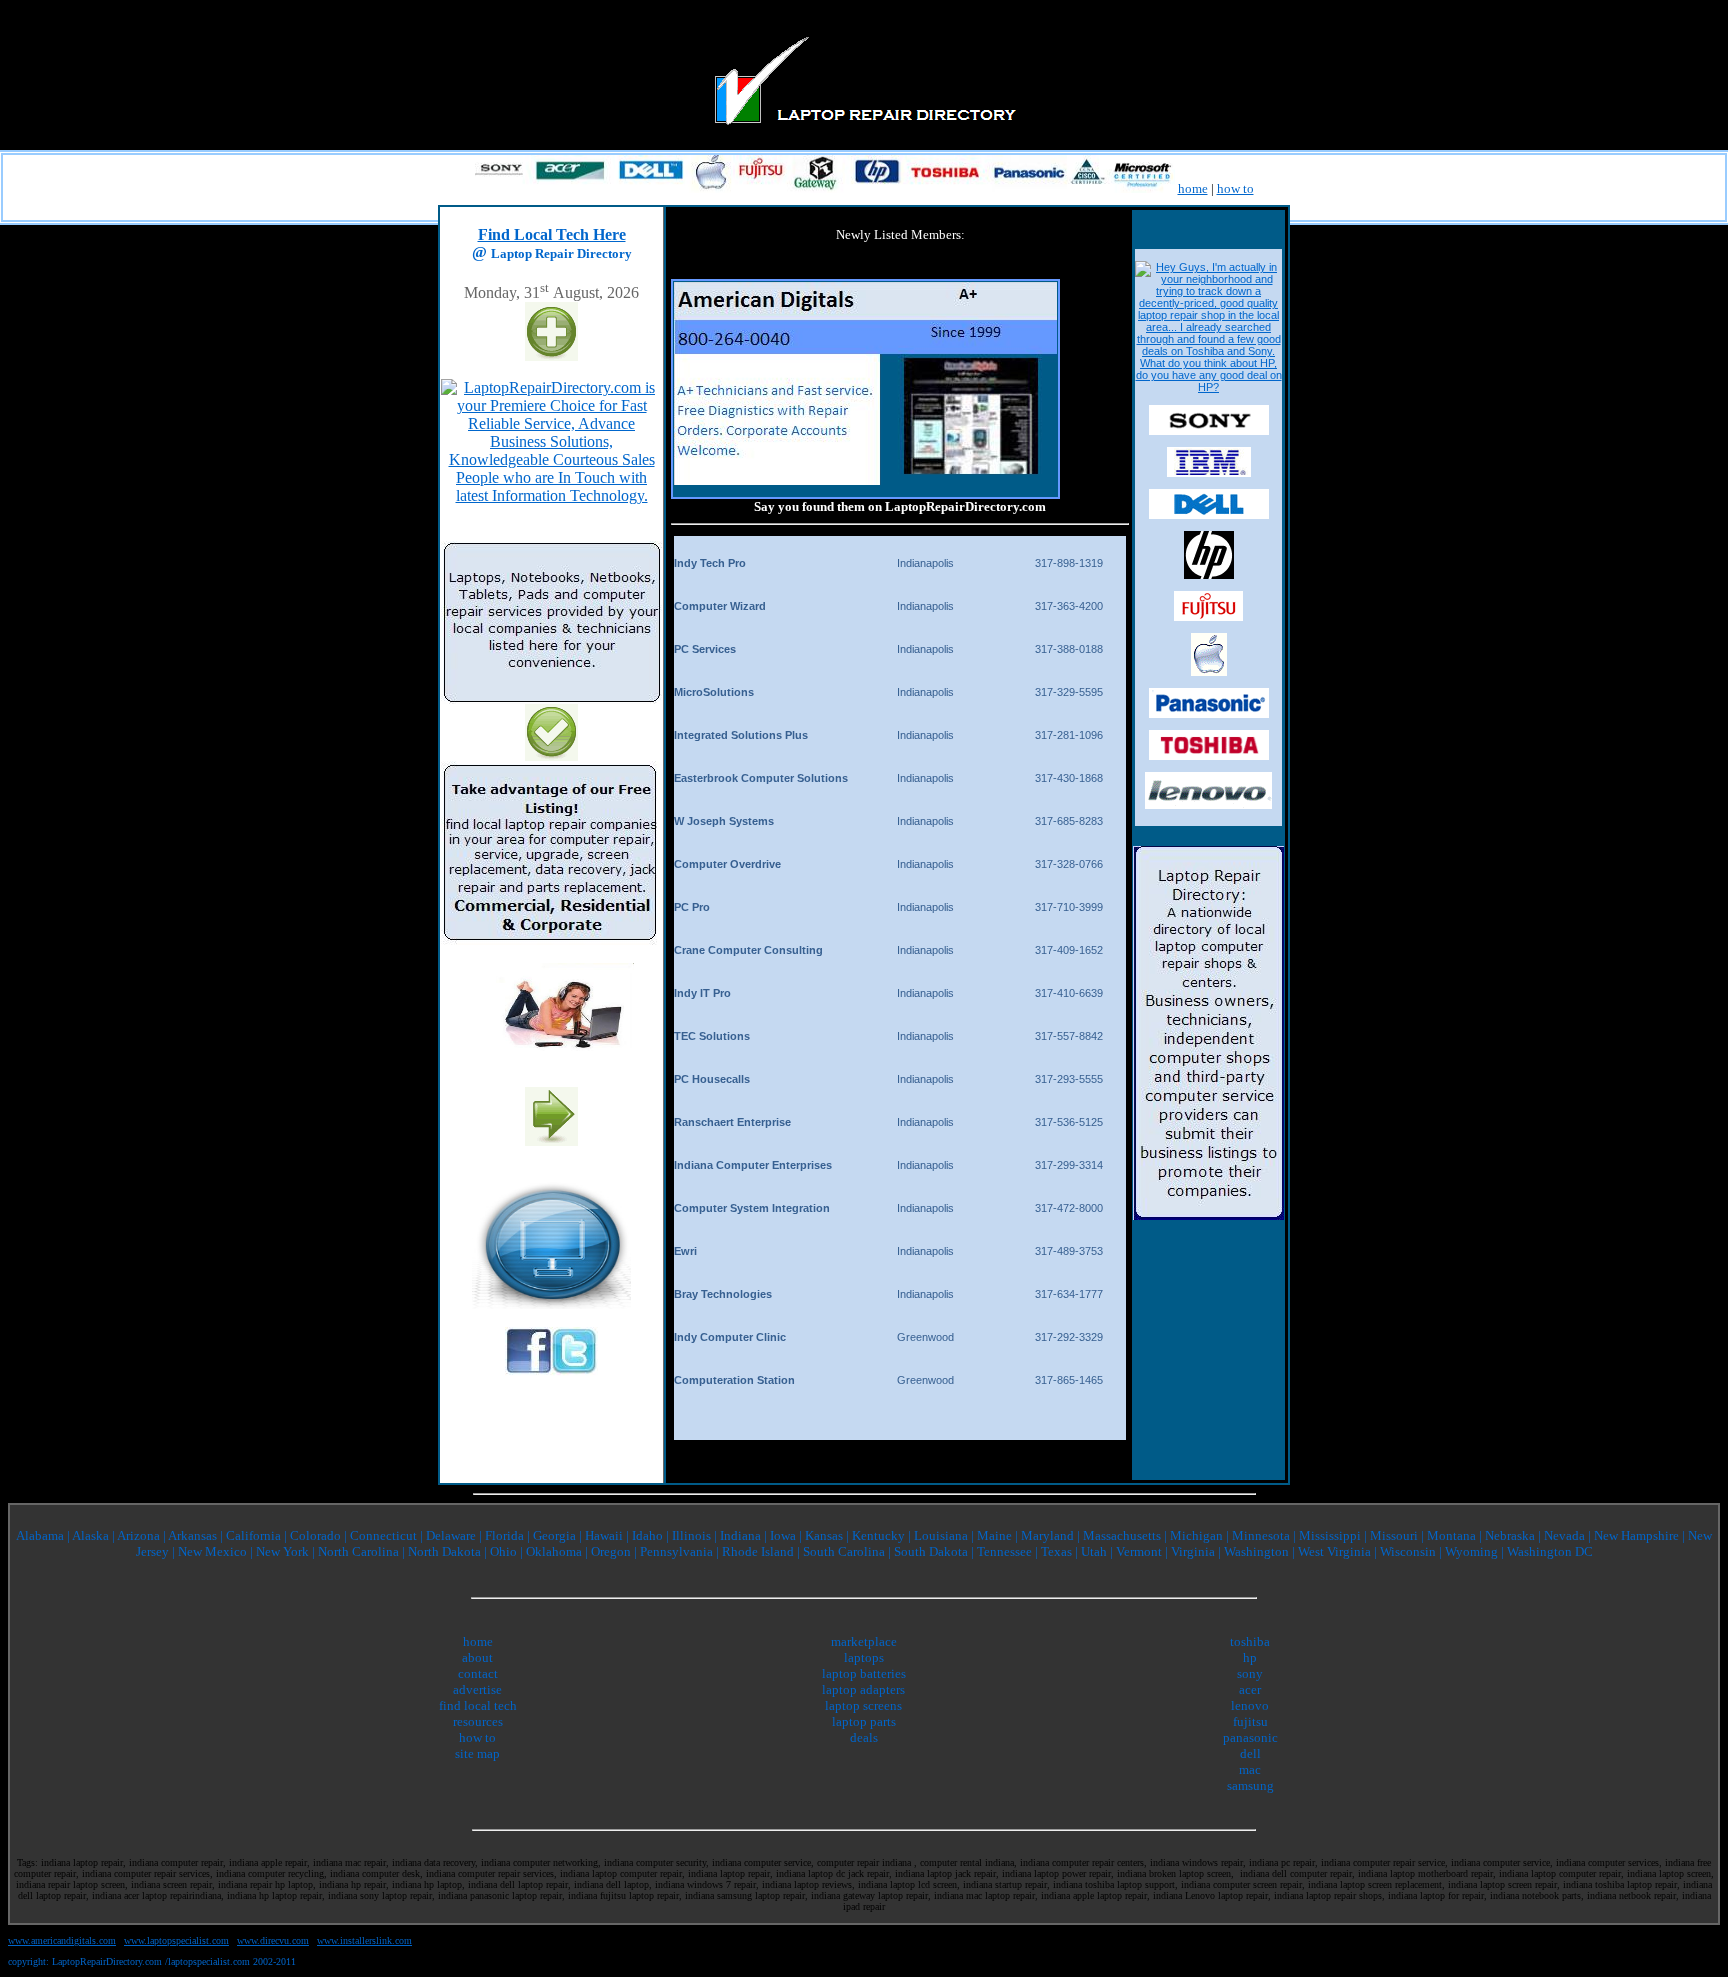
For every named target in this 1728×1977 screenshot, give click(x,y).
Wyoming (1471, 1551)
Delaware (451, 1535)
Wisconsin (1408, 1551)
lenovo (1250, 1705)
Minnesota (1261, 1535)
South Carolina (844, 1551)
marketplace (864, 1641)
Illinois (691, 1535)
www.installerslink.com (364, 1940)
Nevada (1566, 1535)
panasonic (1250, 1737)
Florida (504, 1535)
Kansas (824, 1535)
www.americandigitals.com (62, 1940)
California (253, 1535)
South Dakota (931, 1551)
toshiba (1250, 1641)
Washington (1256, 1551)
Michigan (1196, 1535)
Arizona (138, 1535)
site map (477, 1753)
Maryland (1047, 1535)
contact (478, 1673)
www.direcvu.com (273, 1940)
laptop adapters (863, 1689)
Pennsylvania (676, 1551)
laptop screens (863, 1705)
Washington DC (1550, 1551)
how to (1235, 188)
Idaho (647, 1535)
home (1193, 188)
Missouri (1394, 1535)
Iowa (784, 1535)
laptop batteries (864, 1673)
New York (282, 1551)
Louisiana (941, 1535)
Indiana (740, 1535)
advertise (477, 1689)
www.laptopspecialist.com (176, 1940)
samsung (1250, 1785)
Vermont (1139, 1551)
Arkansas (192, 1535)
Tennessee (1004, 1551)
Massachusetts (1122, 1535)
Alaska (90, 1535)
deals (864, 1737)
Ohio (503, 1551)
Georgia (554, 1535)
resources (478, 1721)
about (477, 1657)
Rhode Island (758, 1551)
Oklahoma (554, 1551)
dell (1250, 1753)
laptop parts (864, 1721)
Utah (1094, 1551)
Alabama (40, 1535)
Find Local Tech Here (552, 234)
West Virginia (1334, 1551)
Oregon (611, 1551)
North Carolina (358, 1551)
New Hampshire (1636, 1535)
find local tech (478, 1705)
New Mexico (212, 1551)
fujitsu (1250, 1721)
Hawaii (605, 1535)
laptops (864, 1657)
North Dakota (444, 1551)
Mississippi (1330, 1535)
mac (1250, 1769)
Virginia (1194, 1551)
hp (1250, 1657)
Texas (1058, 1551)
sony (1250, 1673)
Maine (994, 1535)
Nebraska (1511, 1535)
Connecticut (383, 1535)
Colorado (315, 1535)
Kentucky (878, 1535)
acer (1250, 1689)
